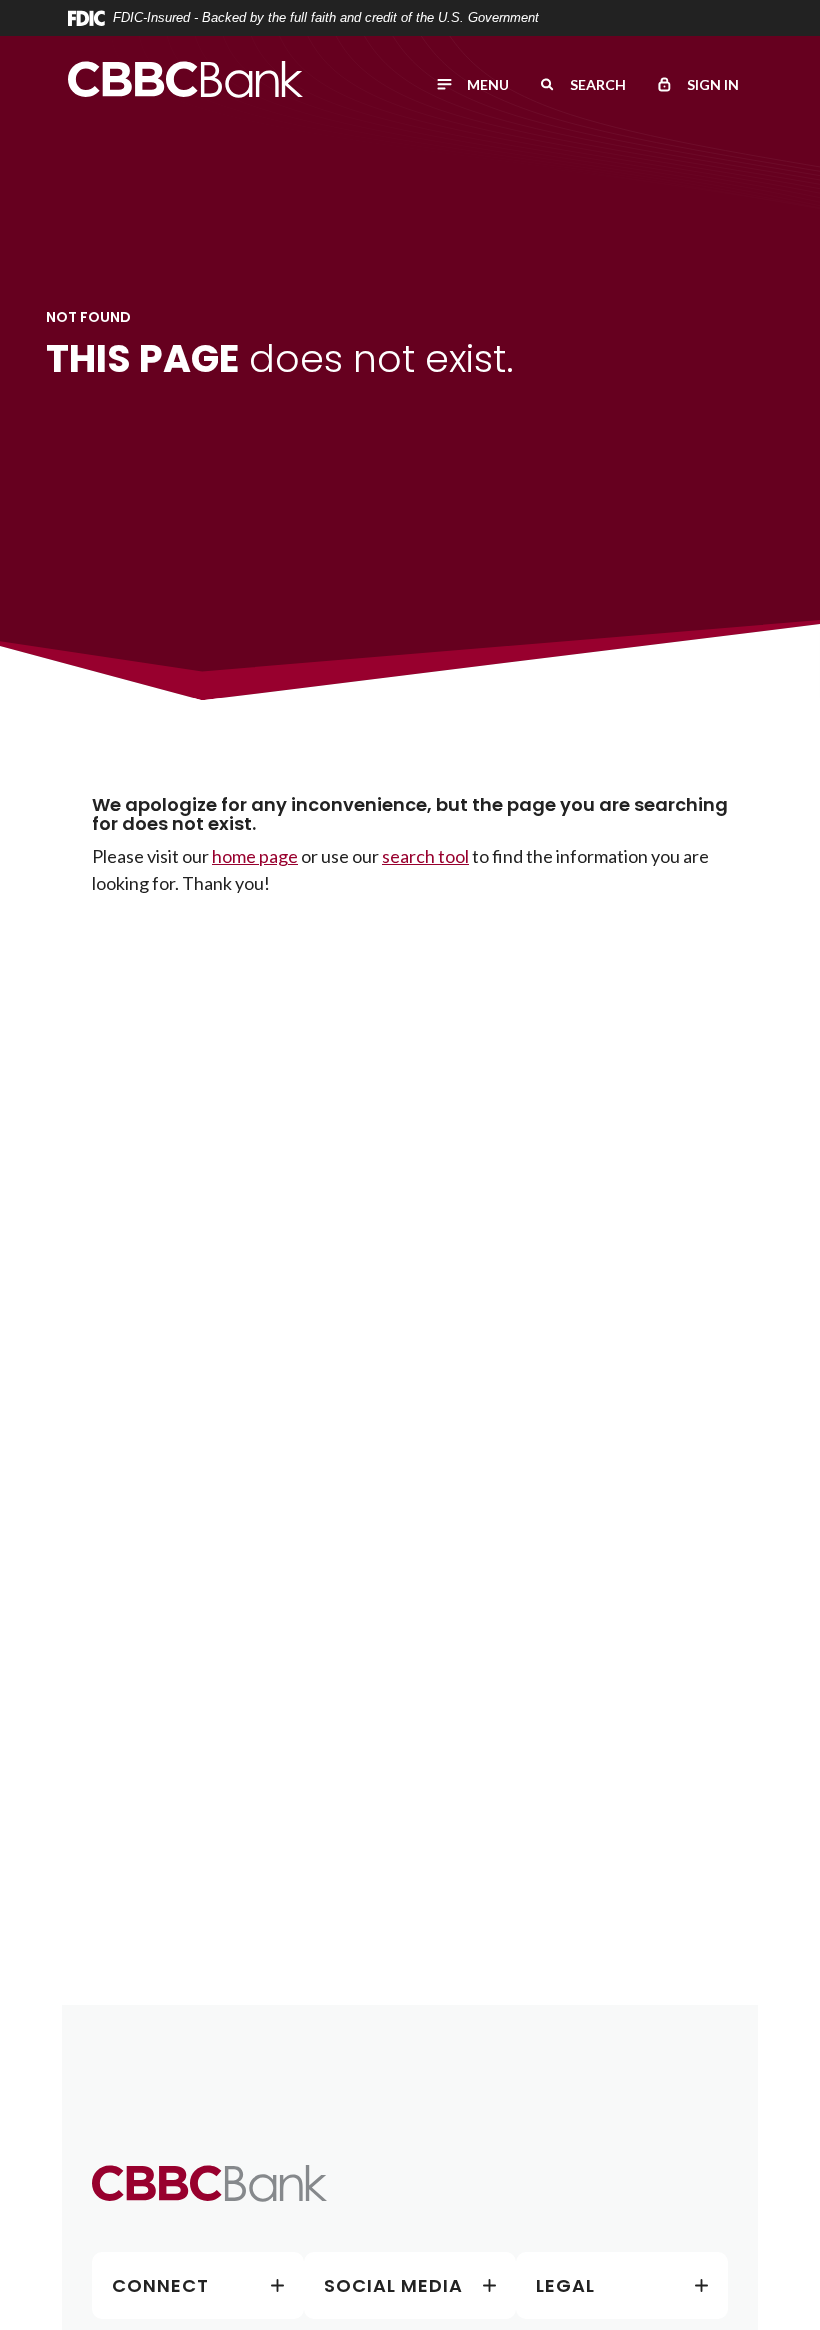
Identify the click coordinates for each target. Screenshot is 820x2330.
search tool (425, 856)
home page (255, 856)
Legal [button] (565, 2285)
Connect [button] (160, 2285)
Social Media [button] (393, 2285)
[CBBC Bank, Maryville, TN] (185, 79)
